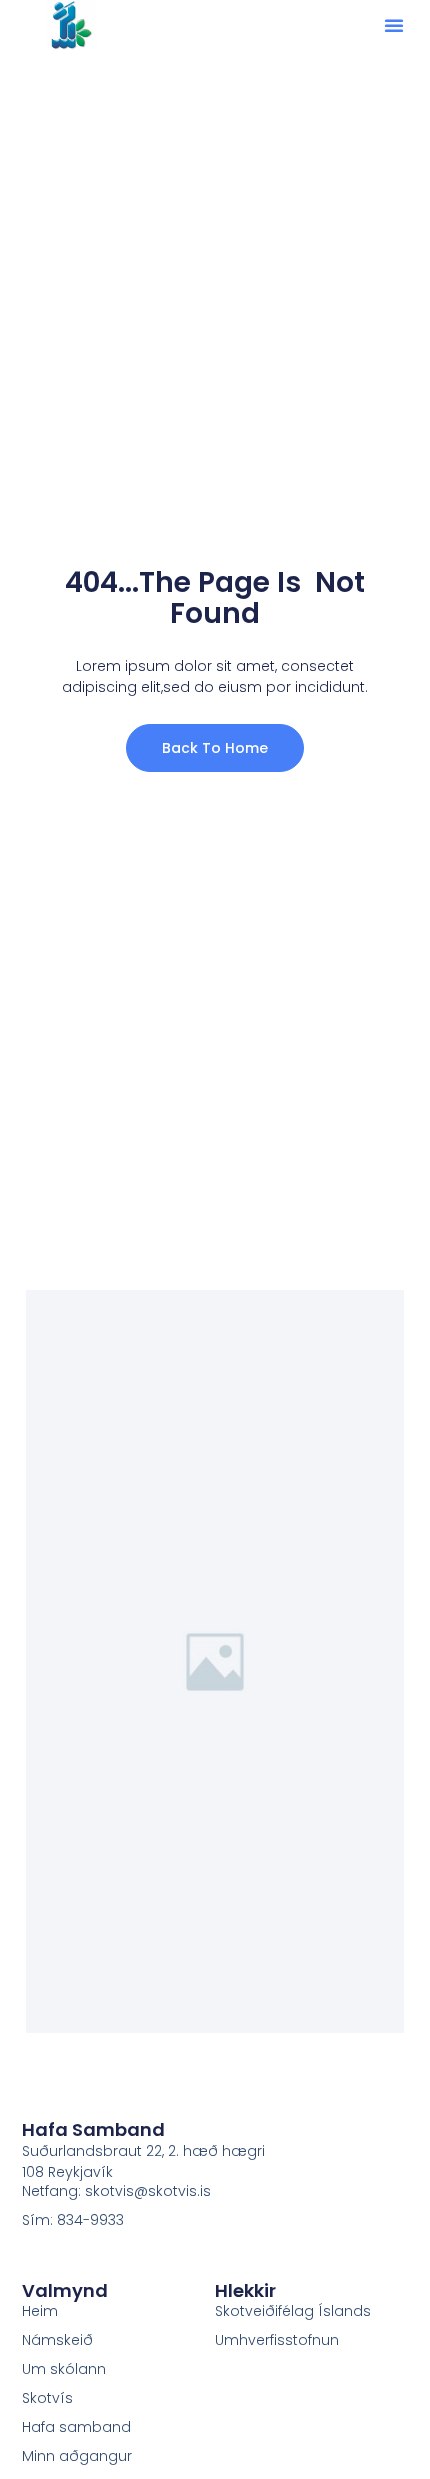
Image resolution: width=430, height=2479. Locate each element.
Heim (40, 2311)
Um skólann (64, 2369)
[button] (394, 25)
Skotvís (47, 2398)
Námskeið (57, 2340)
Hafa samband (76, 2427)
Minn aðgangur (77, 2456)
